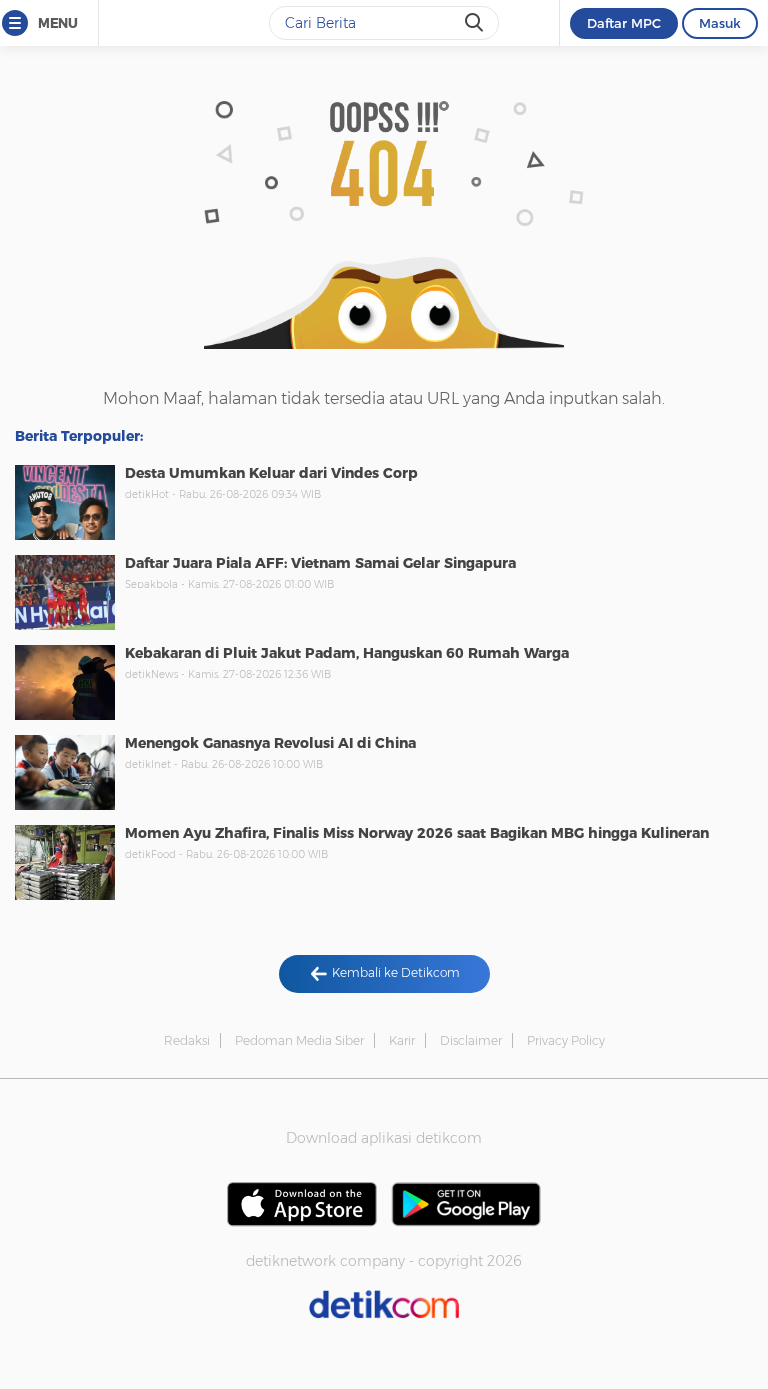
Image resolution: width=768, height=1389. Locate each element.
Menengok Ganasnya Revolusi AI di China (270, 743)
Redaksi (187, 1040)
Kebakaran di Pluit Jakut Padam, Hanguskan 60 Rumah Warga (347, 653)
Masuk (720, 23)
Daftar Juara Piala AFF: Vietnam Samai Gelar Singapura (320, 563)
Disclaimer (471, 1040)
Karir (402, 1040)
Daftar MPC (624, 23)
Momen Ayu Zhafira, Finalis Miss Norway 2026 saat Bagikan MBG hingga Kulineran (417, 833)
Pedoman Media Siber (299, 1040)
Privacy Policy (566, 1040)
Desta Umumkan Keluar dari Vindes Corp (271, 473)
